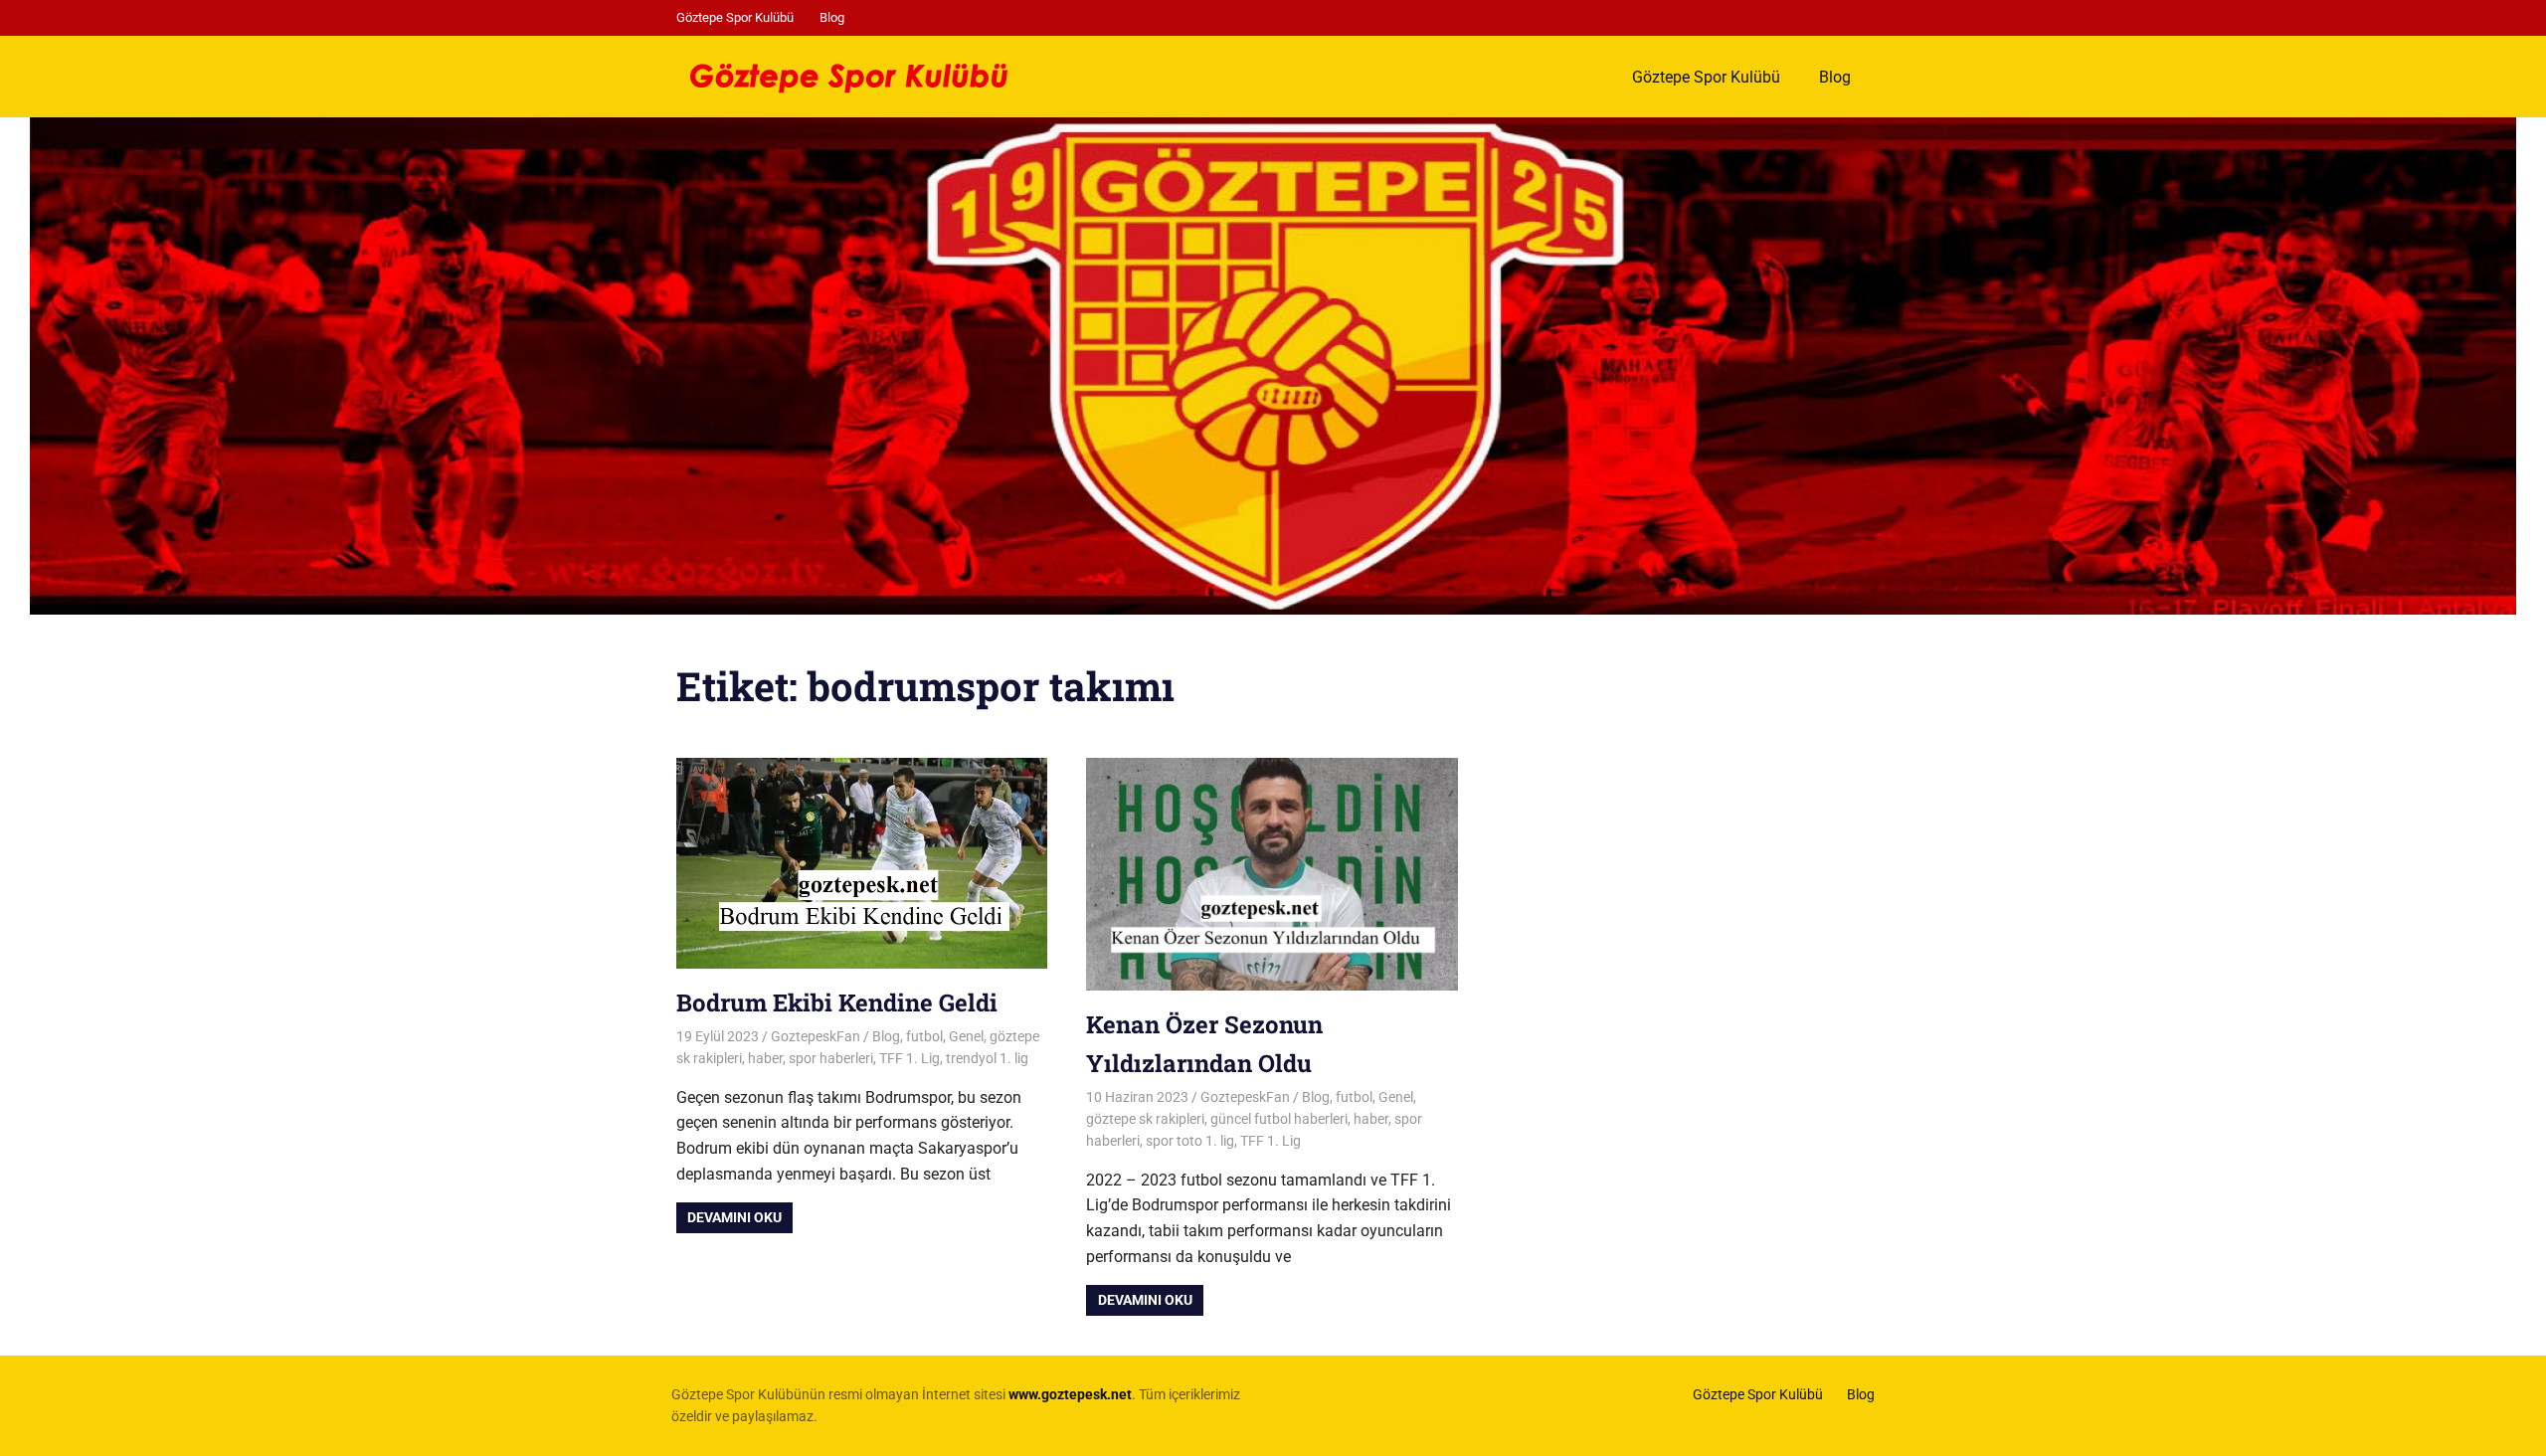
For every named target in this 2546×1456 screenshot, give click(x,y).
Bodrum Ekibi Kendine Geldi (837, 1002)
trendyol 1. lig (987, 1058)
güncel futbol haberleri (1279, 1119)
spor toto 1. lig (1190, 1141)
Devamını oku (734, 1217)
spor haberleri (831, 1058)
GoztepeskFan (816, 1036)
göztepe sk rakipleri (1145, 1119)
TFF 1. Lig (909, 1058)
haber (765, 1058)
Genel (966, 1036)
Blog (832, 17)
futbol (924, 1036)
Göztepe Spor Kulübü (735, 17)
